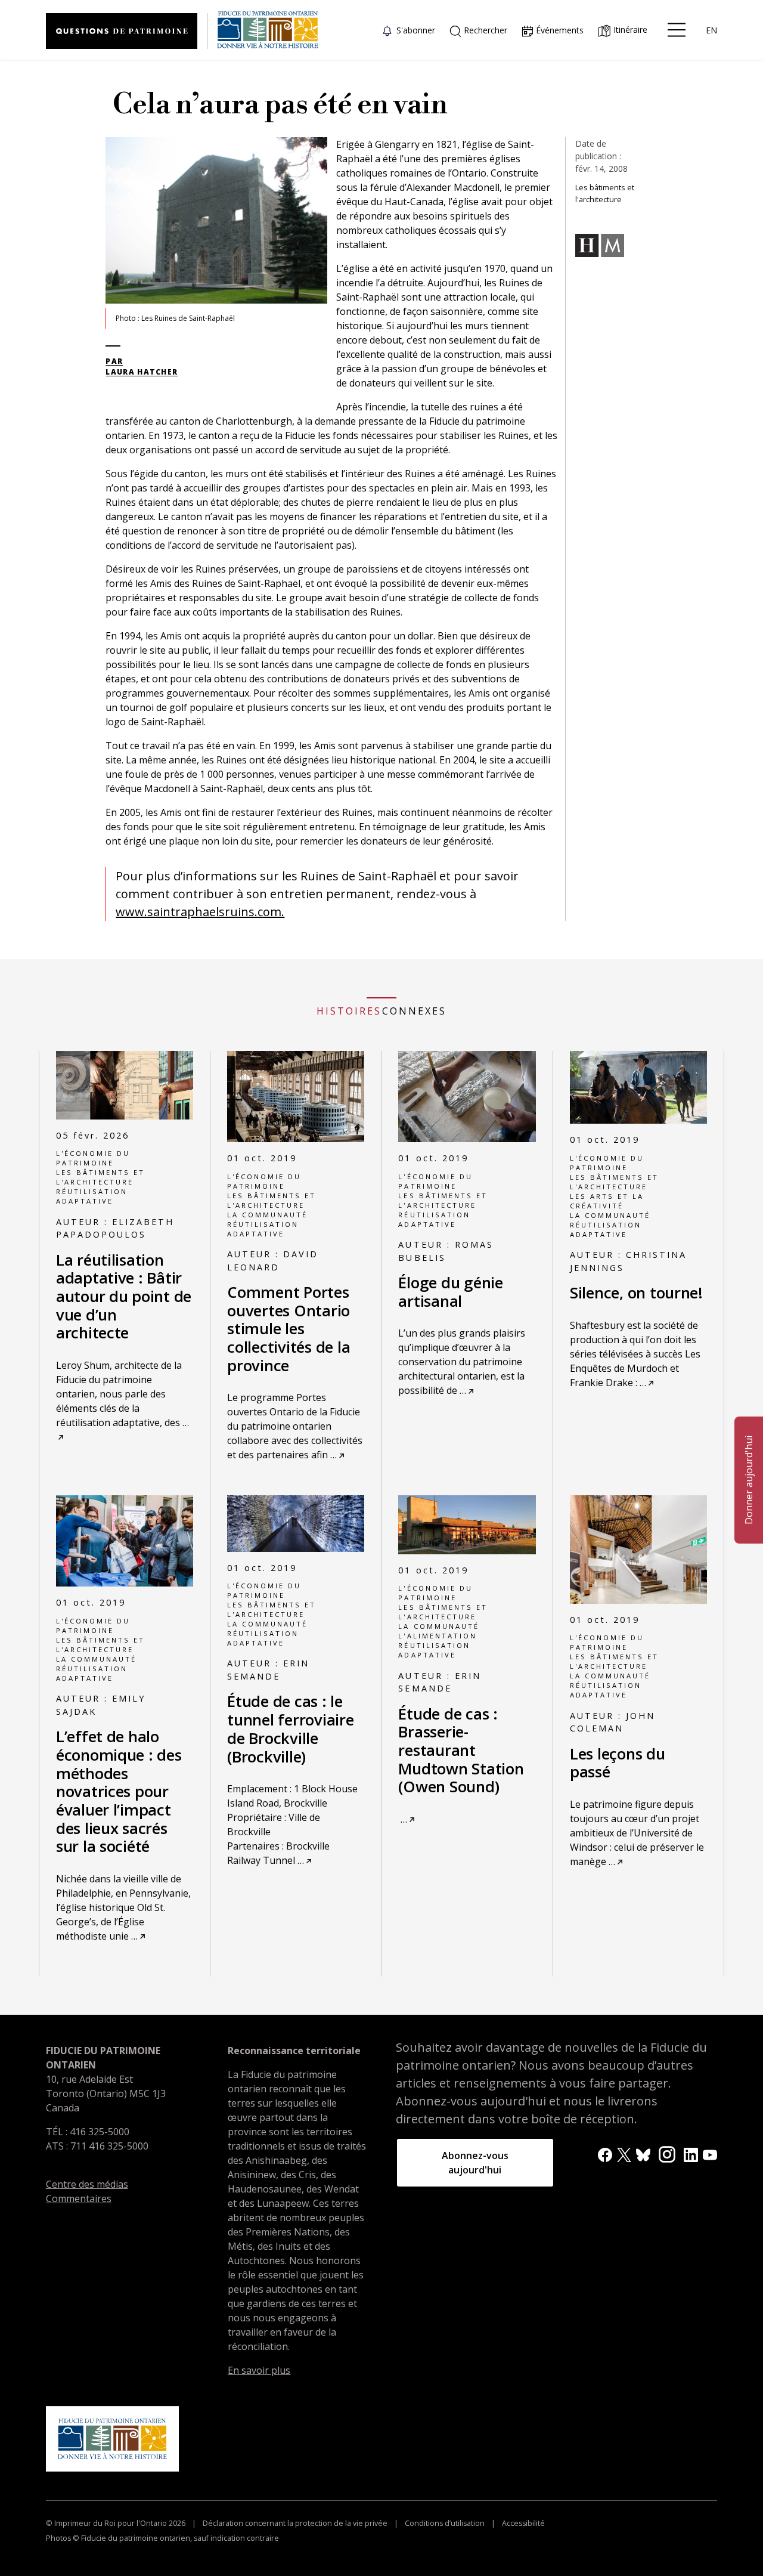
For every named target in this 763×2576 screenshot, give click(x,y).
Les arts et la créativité (607, 1201)
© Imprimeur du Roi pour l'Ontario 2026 (117, 2523)
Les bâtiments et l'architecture (100, 1177)
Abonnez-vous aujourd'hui (475, 2163)
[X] (624, 2154)
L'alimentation (437, 1636)
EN (711, 30)
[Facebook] (605, 2154)
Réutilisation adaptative (92, 1196)
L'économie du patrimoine (93, 1158)
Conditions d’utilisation (445, 2523)
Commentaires (79, 2198)
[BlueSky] (643, 2154)
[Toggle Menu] (677, 30)
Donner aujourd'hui (749, 1480)
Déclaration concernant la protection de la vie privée (295, 2523)
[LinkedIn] (691, 2154)
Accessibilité (522, 2523)
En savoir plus (259, 2370)
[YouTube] (710, 2154)
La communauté (267, 1215)
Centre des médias (87, 2184)
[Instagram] (667, 2153)
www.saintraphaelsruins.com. (200, 912)
